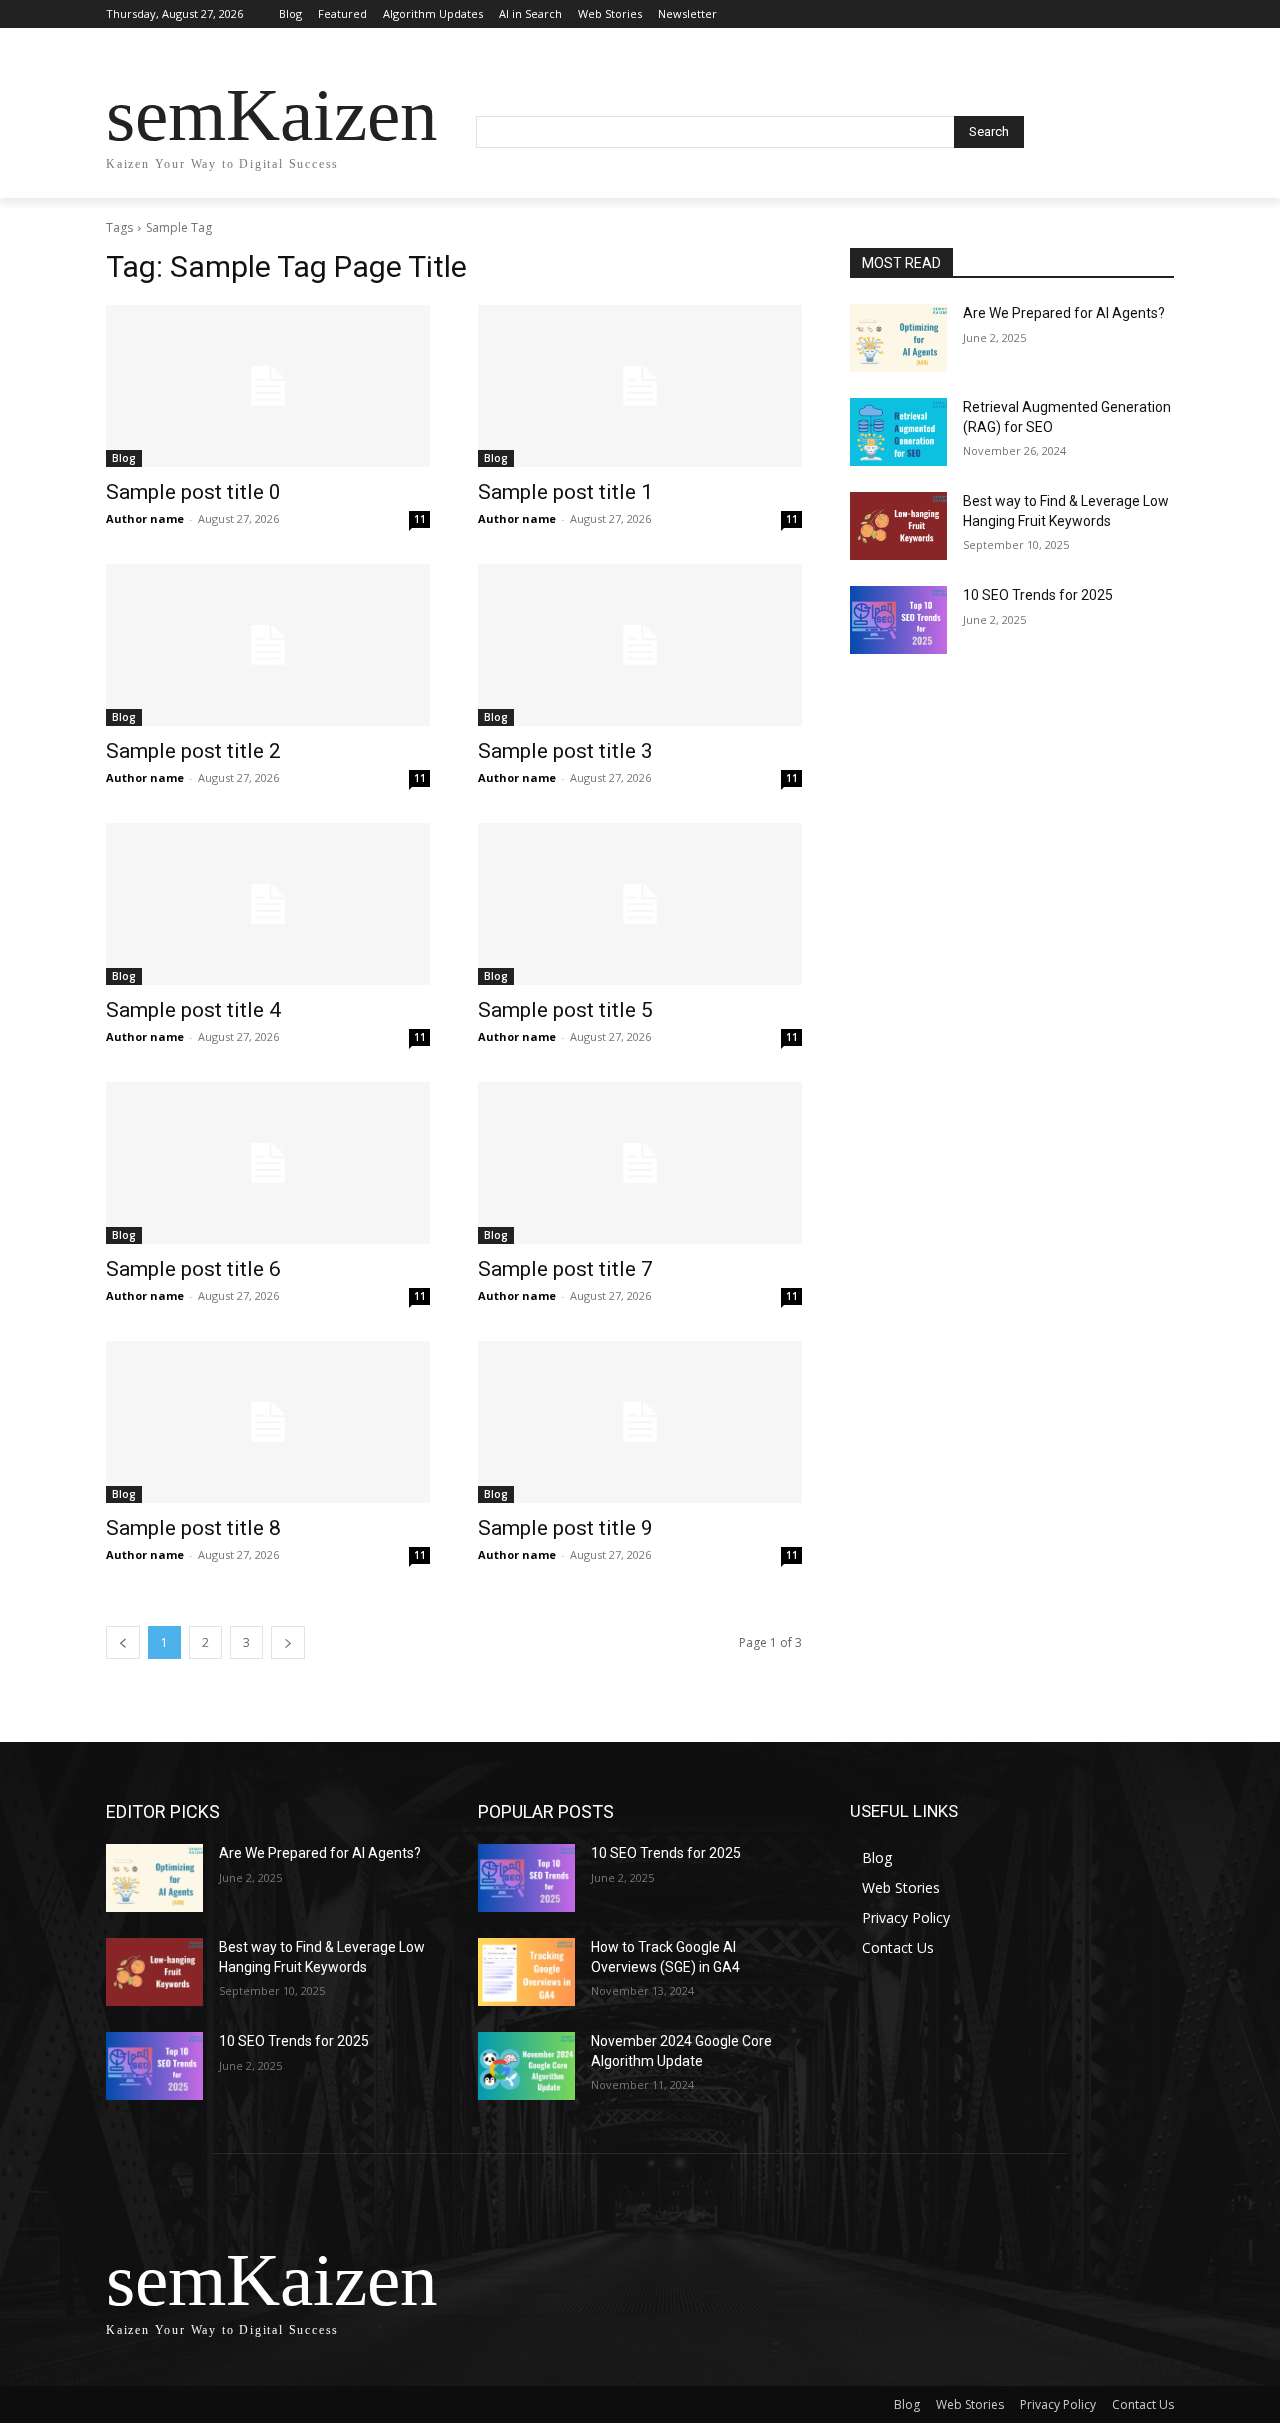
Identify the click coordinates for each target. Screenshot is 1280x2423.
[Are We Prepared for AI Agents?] (898, 338)
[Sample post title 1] (640, 386)
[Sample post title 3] (640, 645)
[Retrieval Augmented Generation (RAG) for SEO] (898, 432)
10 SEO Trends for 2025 (1038, 595)
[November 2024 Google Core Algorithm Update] (526, 2066)
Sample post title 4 (193, 1010)
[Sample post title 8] (268, 1422)
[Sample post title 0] (268, 386)
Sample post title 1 (565, 492)
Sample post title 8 (193, 1528)
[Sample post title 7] (640, 1163)
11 (420, 519)
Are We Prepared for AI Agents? (1064, 313)
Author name (145, 518)
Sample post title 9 (565, 1528)
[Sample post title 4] (268, 904)
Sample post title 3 (565, 751)
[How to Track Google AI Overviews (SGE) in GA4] (526, 1972)
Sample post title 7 (565, 1269)
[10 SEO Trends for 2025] (898, 620)
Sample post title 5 (565, 1010)
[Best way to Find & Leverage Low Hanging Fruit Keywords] (898, 526)
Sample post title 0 (193, 492)
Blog (124, 458)
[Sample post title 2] (268, 645)
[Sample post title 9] (640, 1422)
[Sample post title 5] (640, 904)
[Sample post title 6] (268, 1163)
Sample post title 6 (193, 1269)
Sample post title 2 (193, 751)
